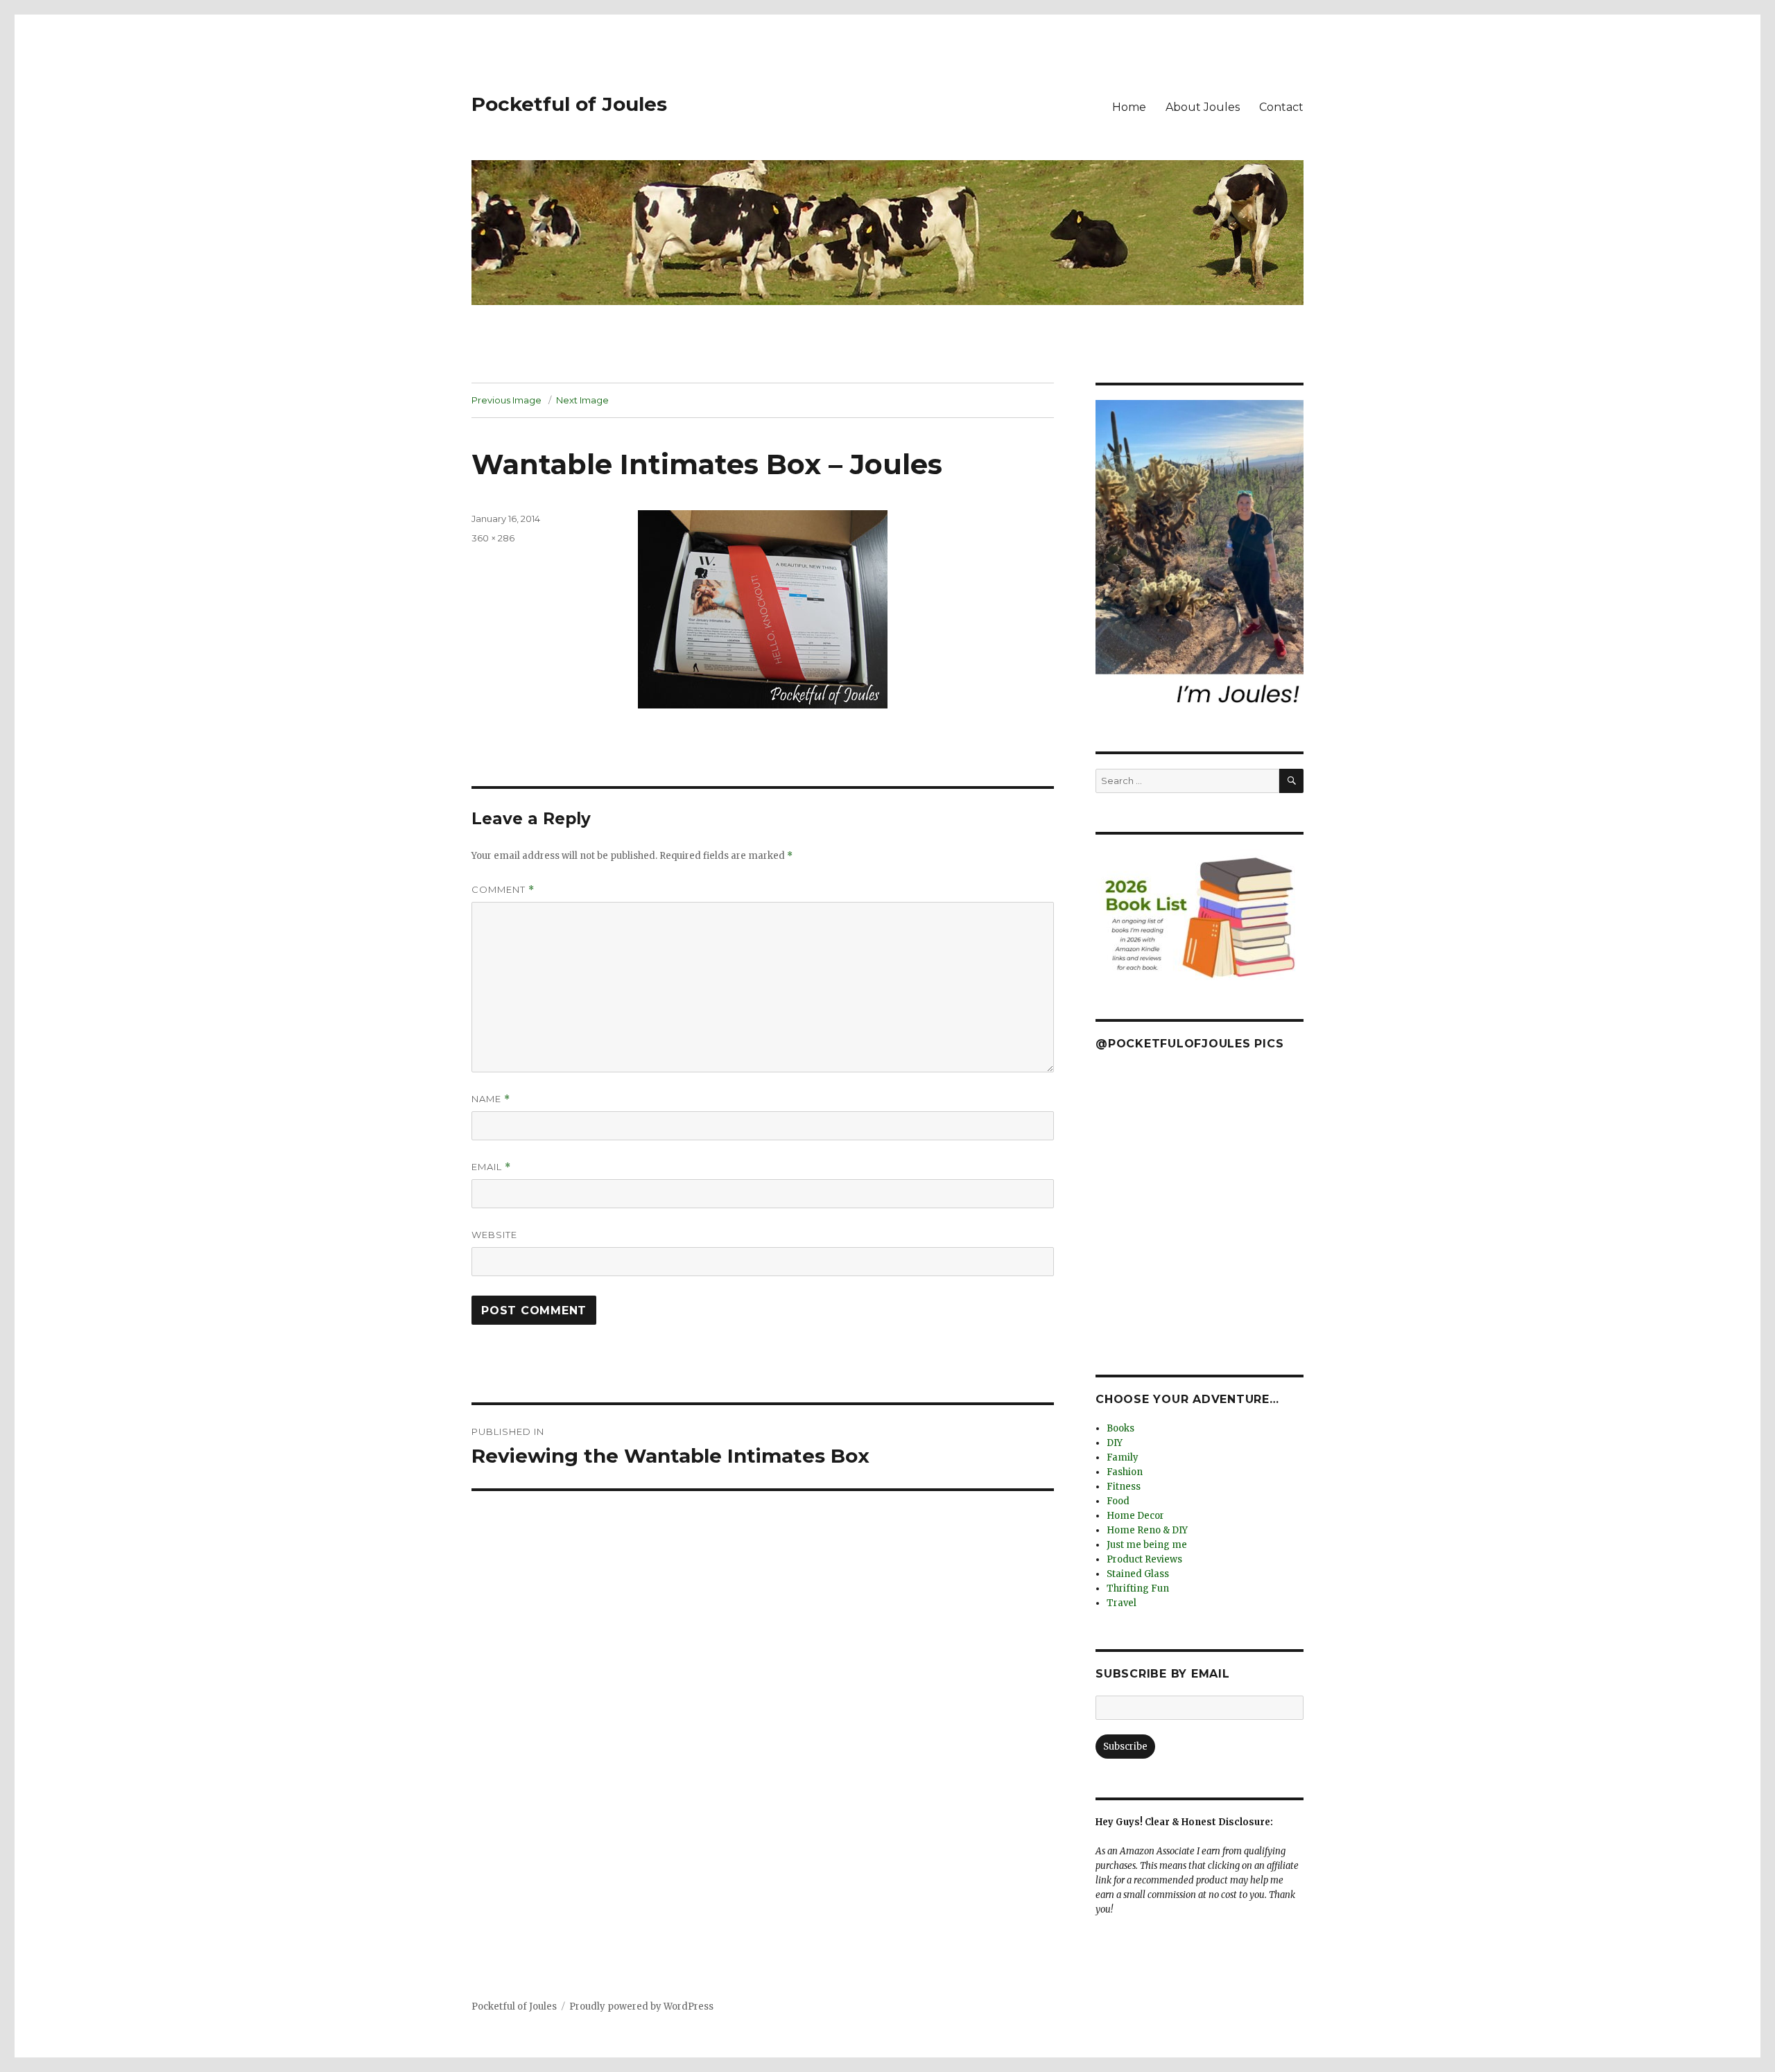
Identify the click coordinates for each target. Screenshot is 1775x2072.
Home (1129, 107)
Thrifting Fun (1138, 1588)
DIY (1115, 1443)
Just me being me (1147, 1545)
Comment (503, 890)
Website (494, 1235)
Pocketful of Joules (569, 104)
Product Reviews (1144, 1559)
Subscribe (1125, 1747)
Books (1120, 1428)
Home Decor (1135, 1516)
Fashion (1125, 1472)
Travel (1122, 1603)
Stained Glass (1138, 1574)
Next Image (582, 400)
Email (491, 1167)
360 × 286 (493, 538)
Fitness (1124, 1487)
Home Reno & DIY (1147, 1530)
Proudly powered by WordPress (641, 2006)
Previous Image (506, 400)
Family (1123, 1457)
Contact (1281, 107)
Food (1118, 1501)
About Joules (1203, 107)
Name (491, 1099)
